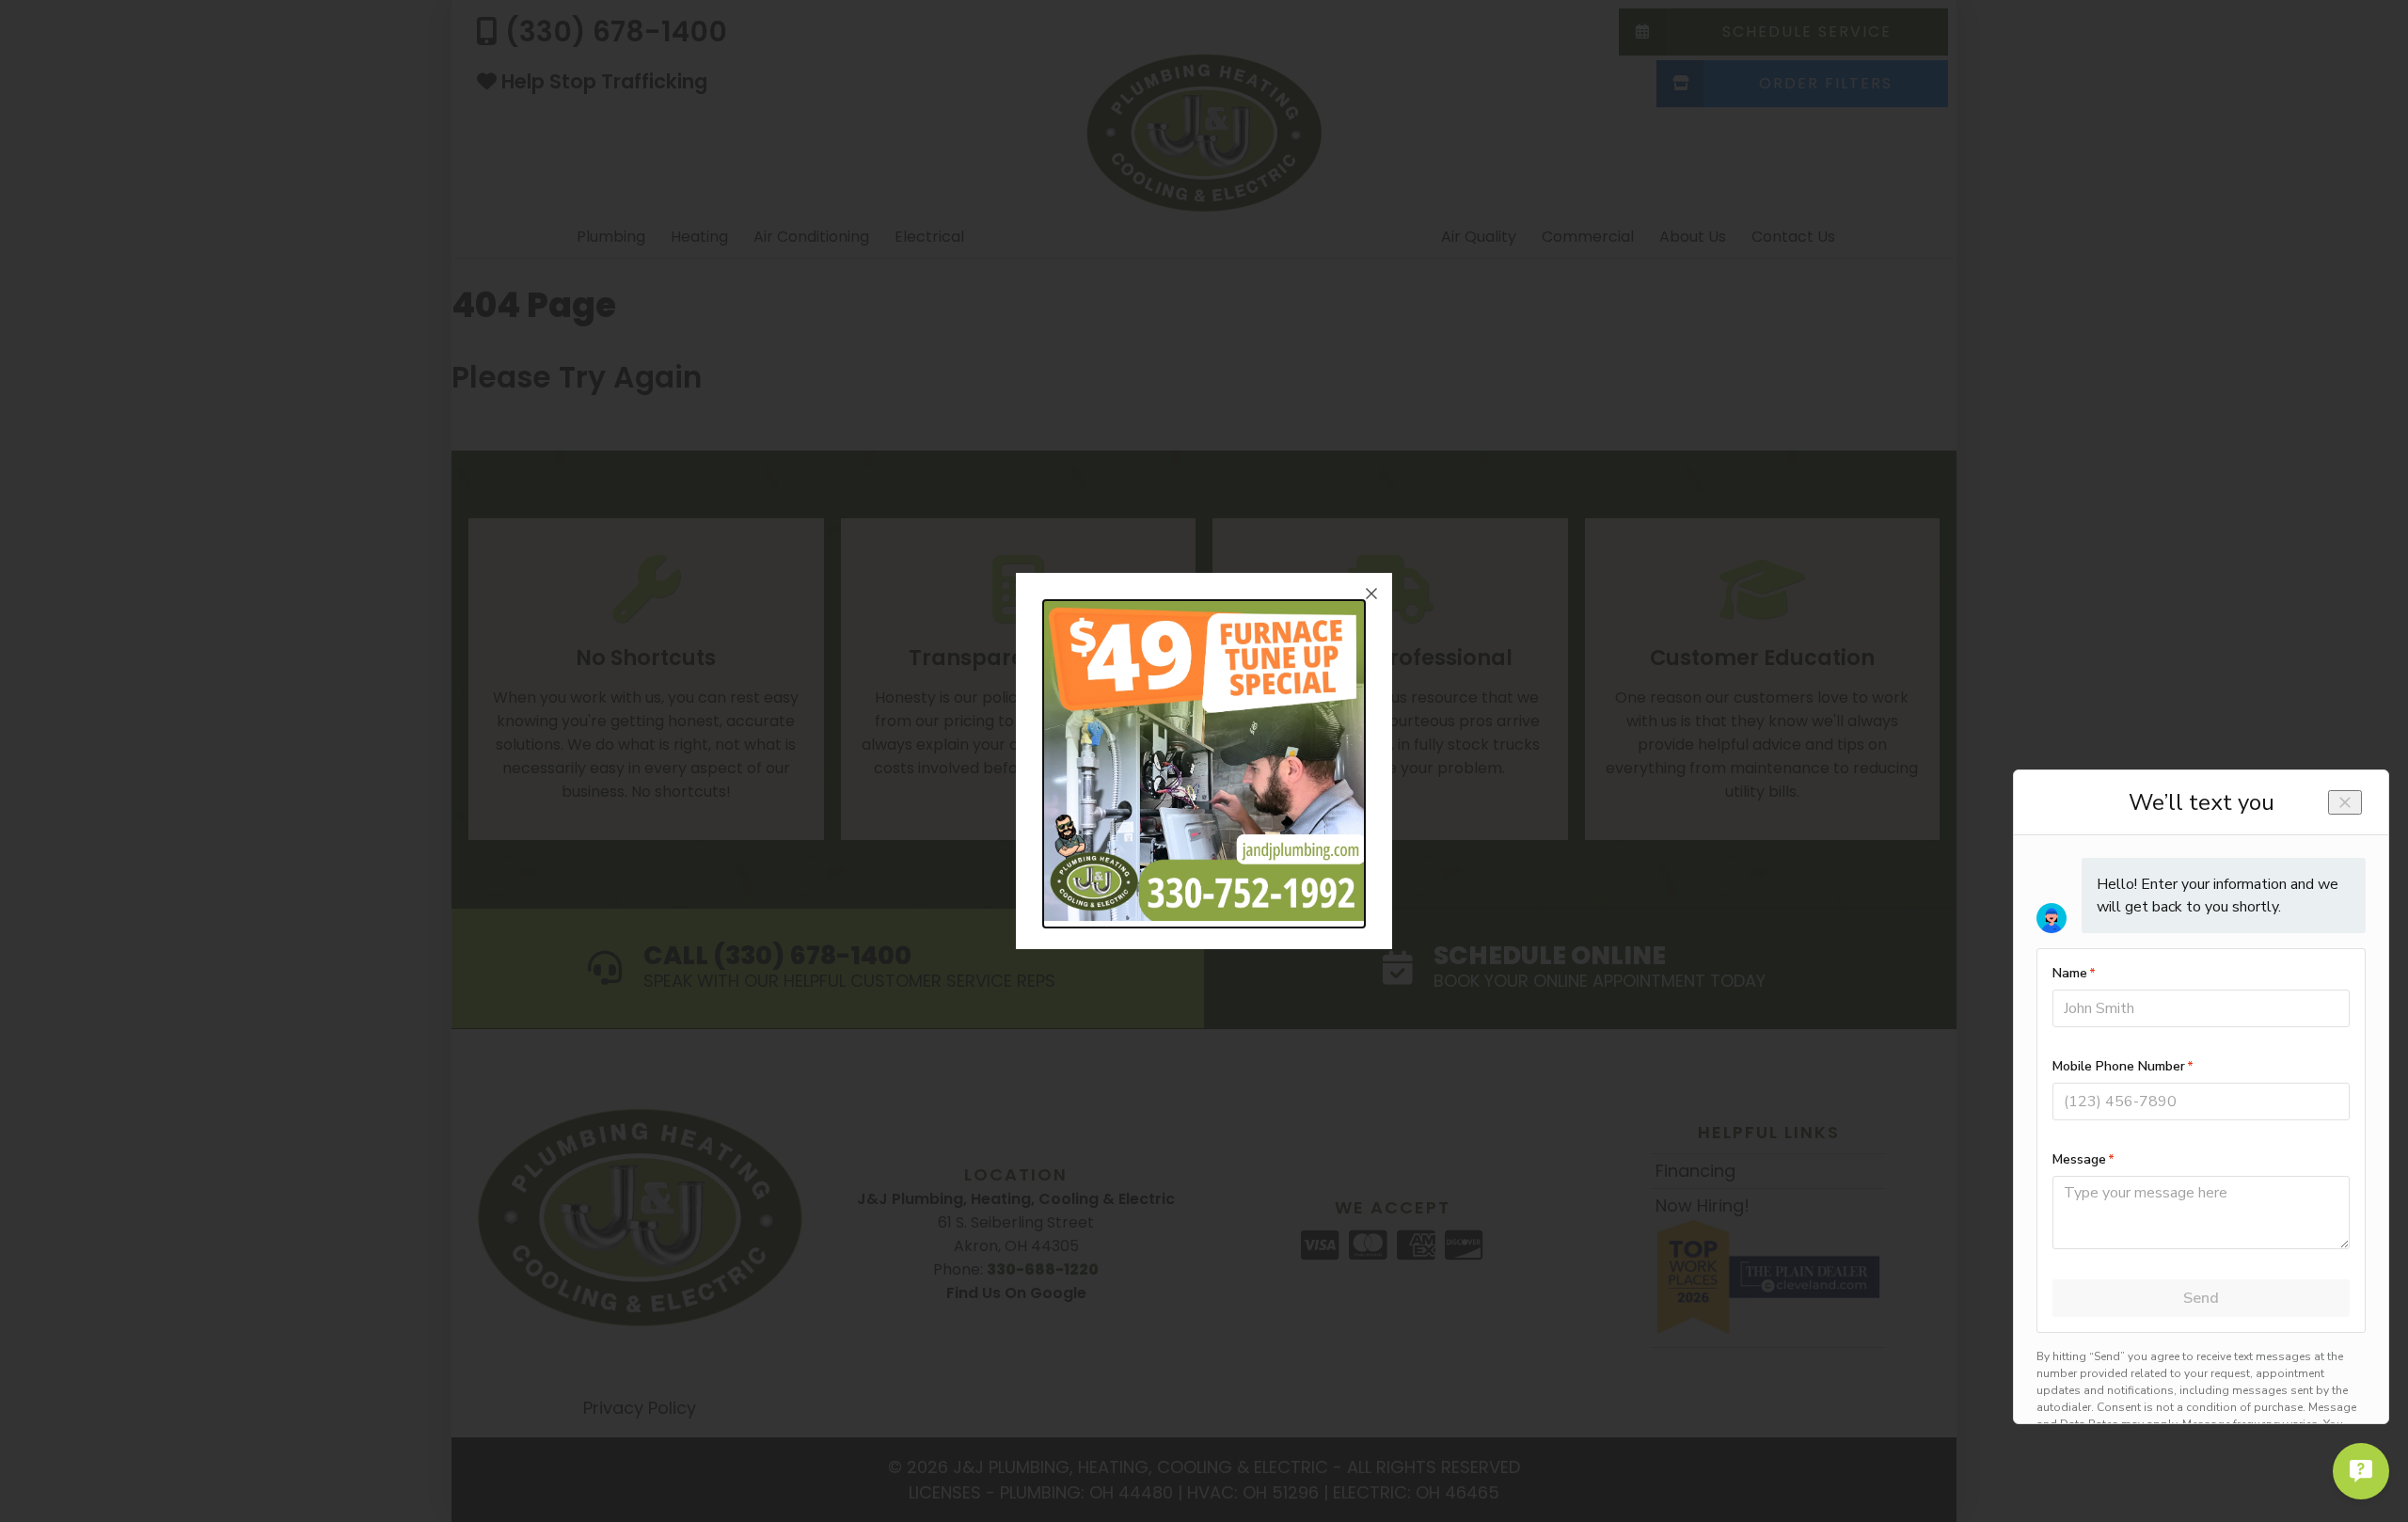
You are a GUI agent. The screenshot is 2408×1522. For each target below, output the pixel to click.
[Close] (1371, 594)
